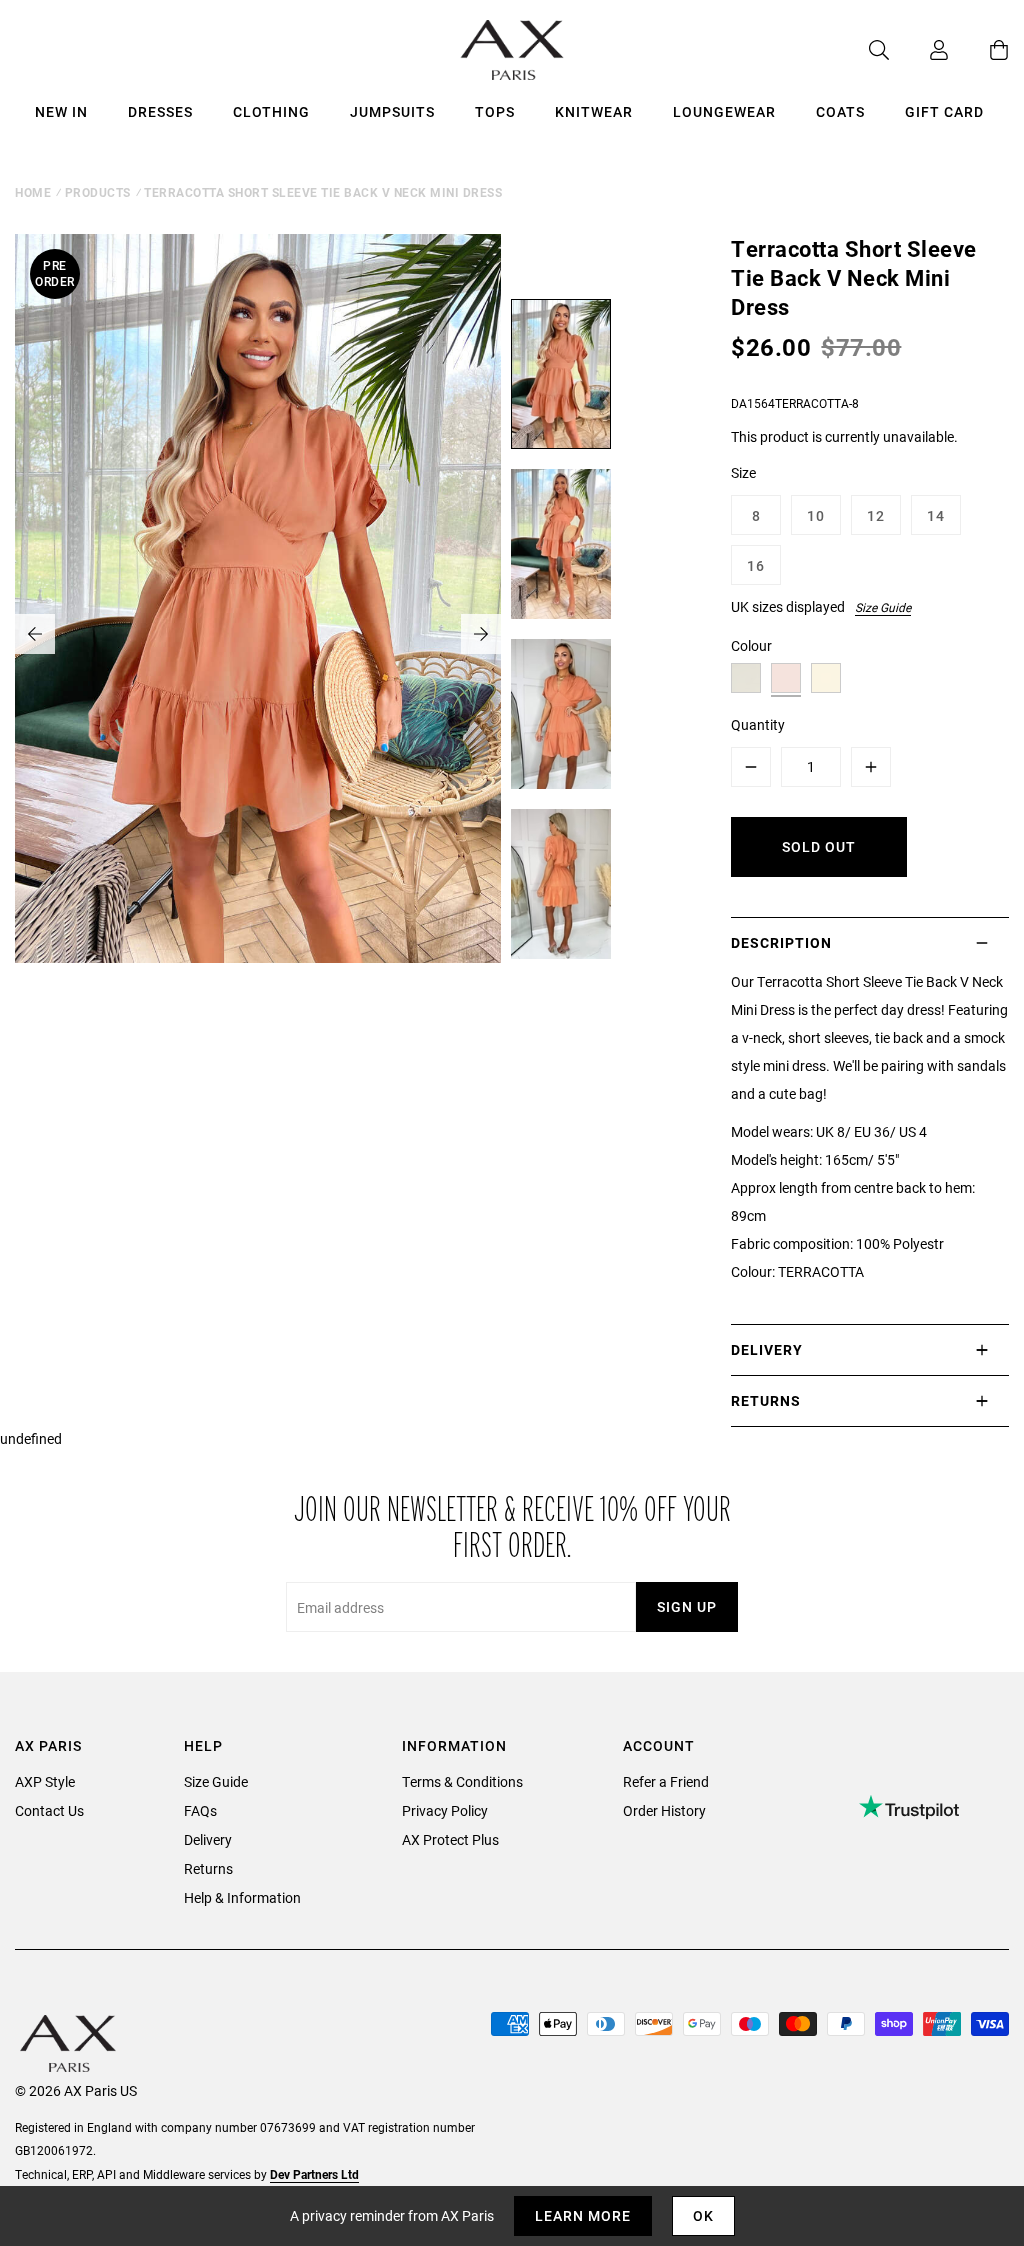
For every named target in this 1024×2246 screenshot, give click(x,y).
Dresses (160, 111)
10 (816, 515)
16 (756, 565)
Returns (208, 1868)
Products (98, 192)
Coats (840, 111)
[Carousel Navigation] (258, 634)
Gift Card (944, 111)
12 (876, 515)
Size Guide (883, 607)
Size (743, 472)
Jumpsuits (392, 111)
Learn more (583, 2215)
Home (33, 192)
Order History (664, 1810)
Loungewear (724, 111)
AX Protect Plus (450, 1839)
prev (35, 634)
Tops (495, 111)
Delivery (208, 1839)
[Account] (919, 50)
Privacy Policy (445, 1810)
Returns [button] (766, 1400)
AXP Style (45, 1781)
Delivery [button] (767, 1349)
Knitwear (594, 111)
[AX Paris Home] (512, 50)
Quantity (758, 724)
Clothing (271, 111)
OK (703, 2215)
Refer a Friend (666, 1781)
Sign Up (687, 1606)
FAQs (200, 1810)
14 (936, 515)
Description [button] (781, 942)
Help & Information (242, 1897)
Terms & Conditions (462, 1781)
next (481, 634)
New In (61, 111)
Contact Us (49, 1810)
